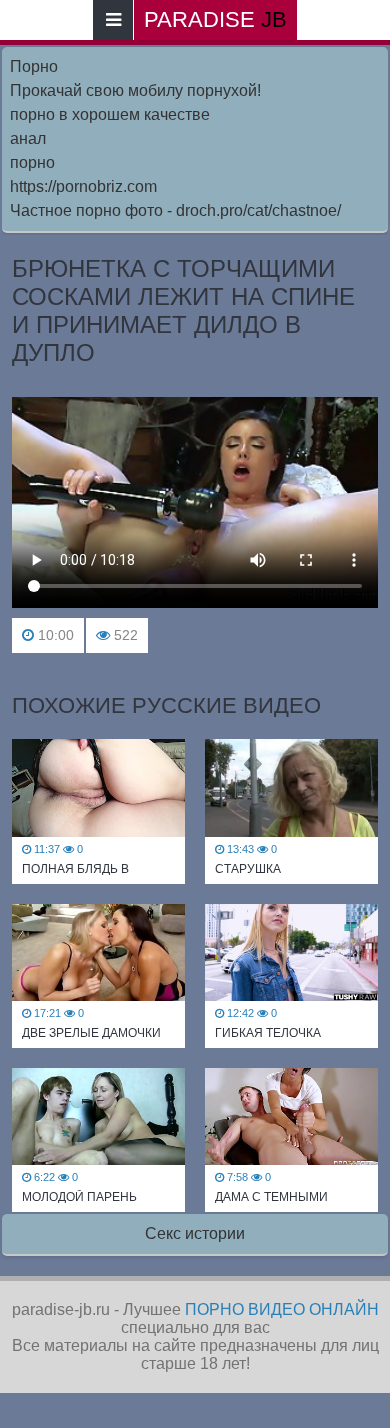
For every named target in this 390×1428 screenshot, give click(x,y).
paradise (215, 19)
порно (32, 162)
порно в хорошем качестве (110, 114)
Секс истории (195, 1233)
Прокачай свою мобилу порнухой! (135, 90)
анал (28, 138)
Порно (34, 66)
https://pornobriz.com (83, 186)
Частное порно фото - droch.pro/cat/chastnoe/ (175, 210)
